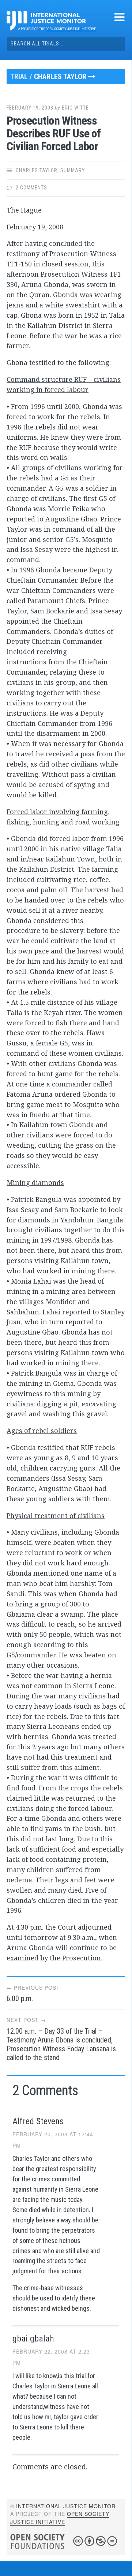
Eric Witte (75, 108)
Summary (73, 170)
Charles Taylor (61, 77)
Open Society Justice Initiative (71, 29)
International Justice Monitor (66, 2506)
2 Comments (31, 188)
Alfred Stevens (38, 2121)
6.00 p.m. (20, 1999)
